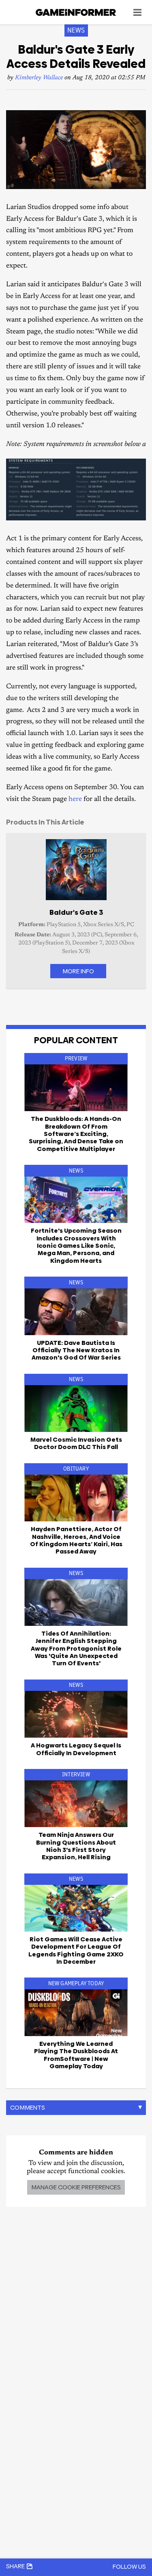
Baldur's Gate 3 (76, 912)
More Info (78, 971)
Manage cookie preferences (76, 2187)
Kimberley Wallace (39, 78)
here (75, 800)
